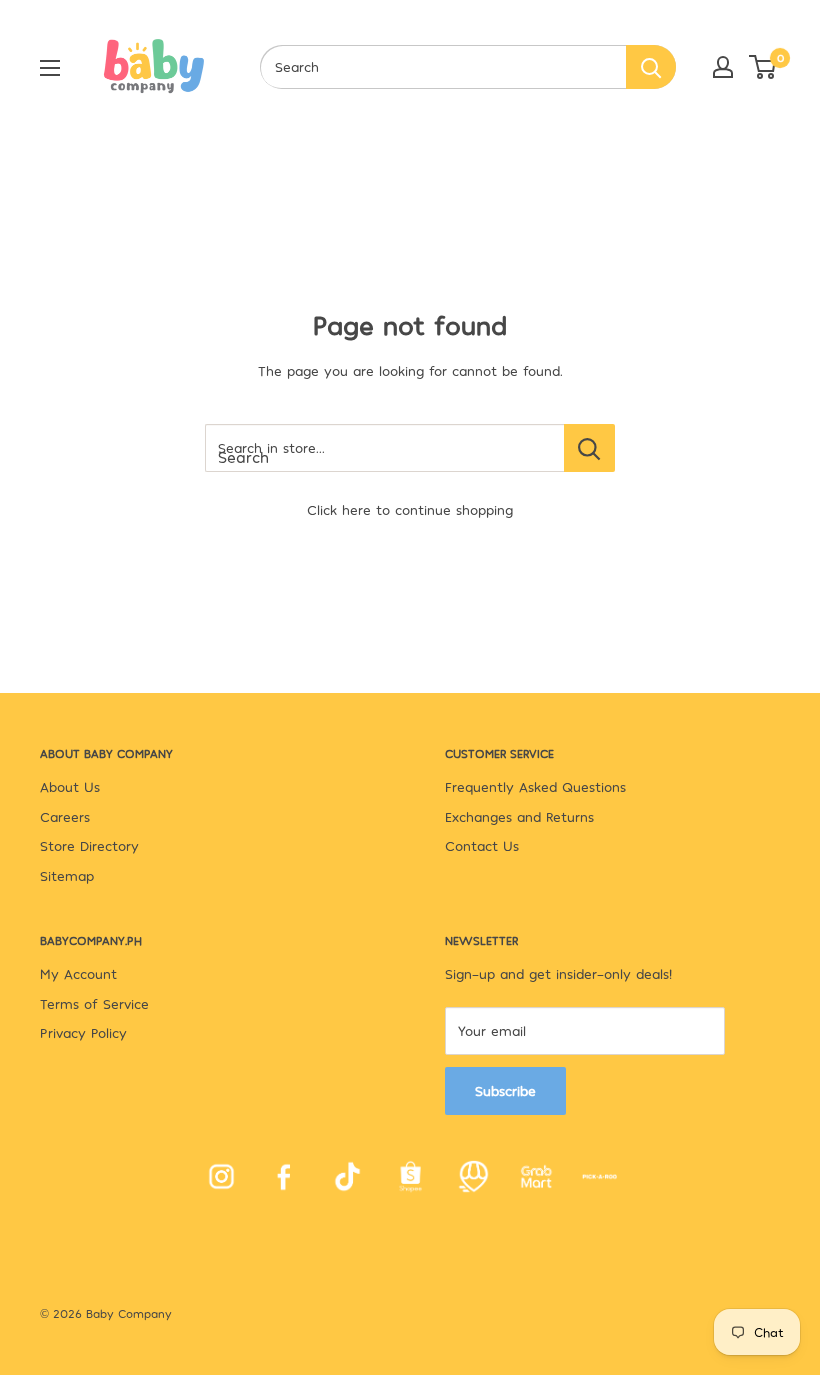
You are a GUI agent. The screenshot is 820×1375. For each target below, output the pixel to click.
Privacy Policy (83, 1032)
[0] (763, 67)
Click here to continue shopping (410, 509)
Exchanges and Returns (519, 816)
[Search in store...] (589, 448)
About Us (70, 786)
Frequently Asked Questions (535, 786)
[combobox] (443, 67)
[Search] (651, 67)
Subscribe (505, 1090)
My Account (78, 973)
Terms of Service (94, 1003)
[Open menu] (50, 68)
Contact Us (482, 845)
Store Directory (89, 845)
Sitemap (67, 875)
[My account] (723, 67)
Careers (65, 816)
